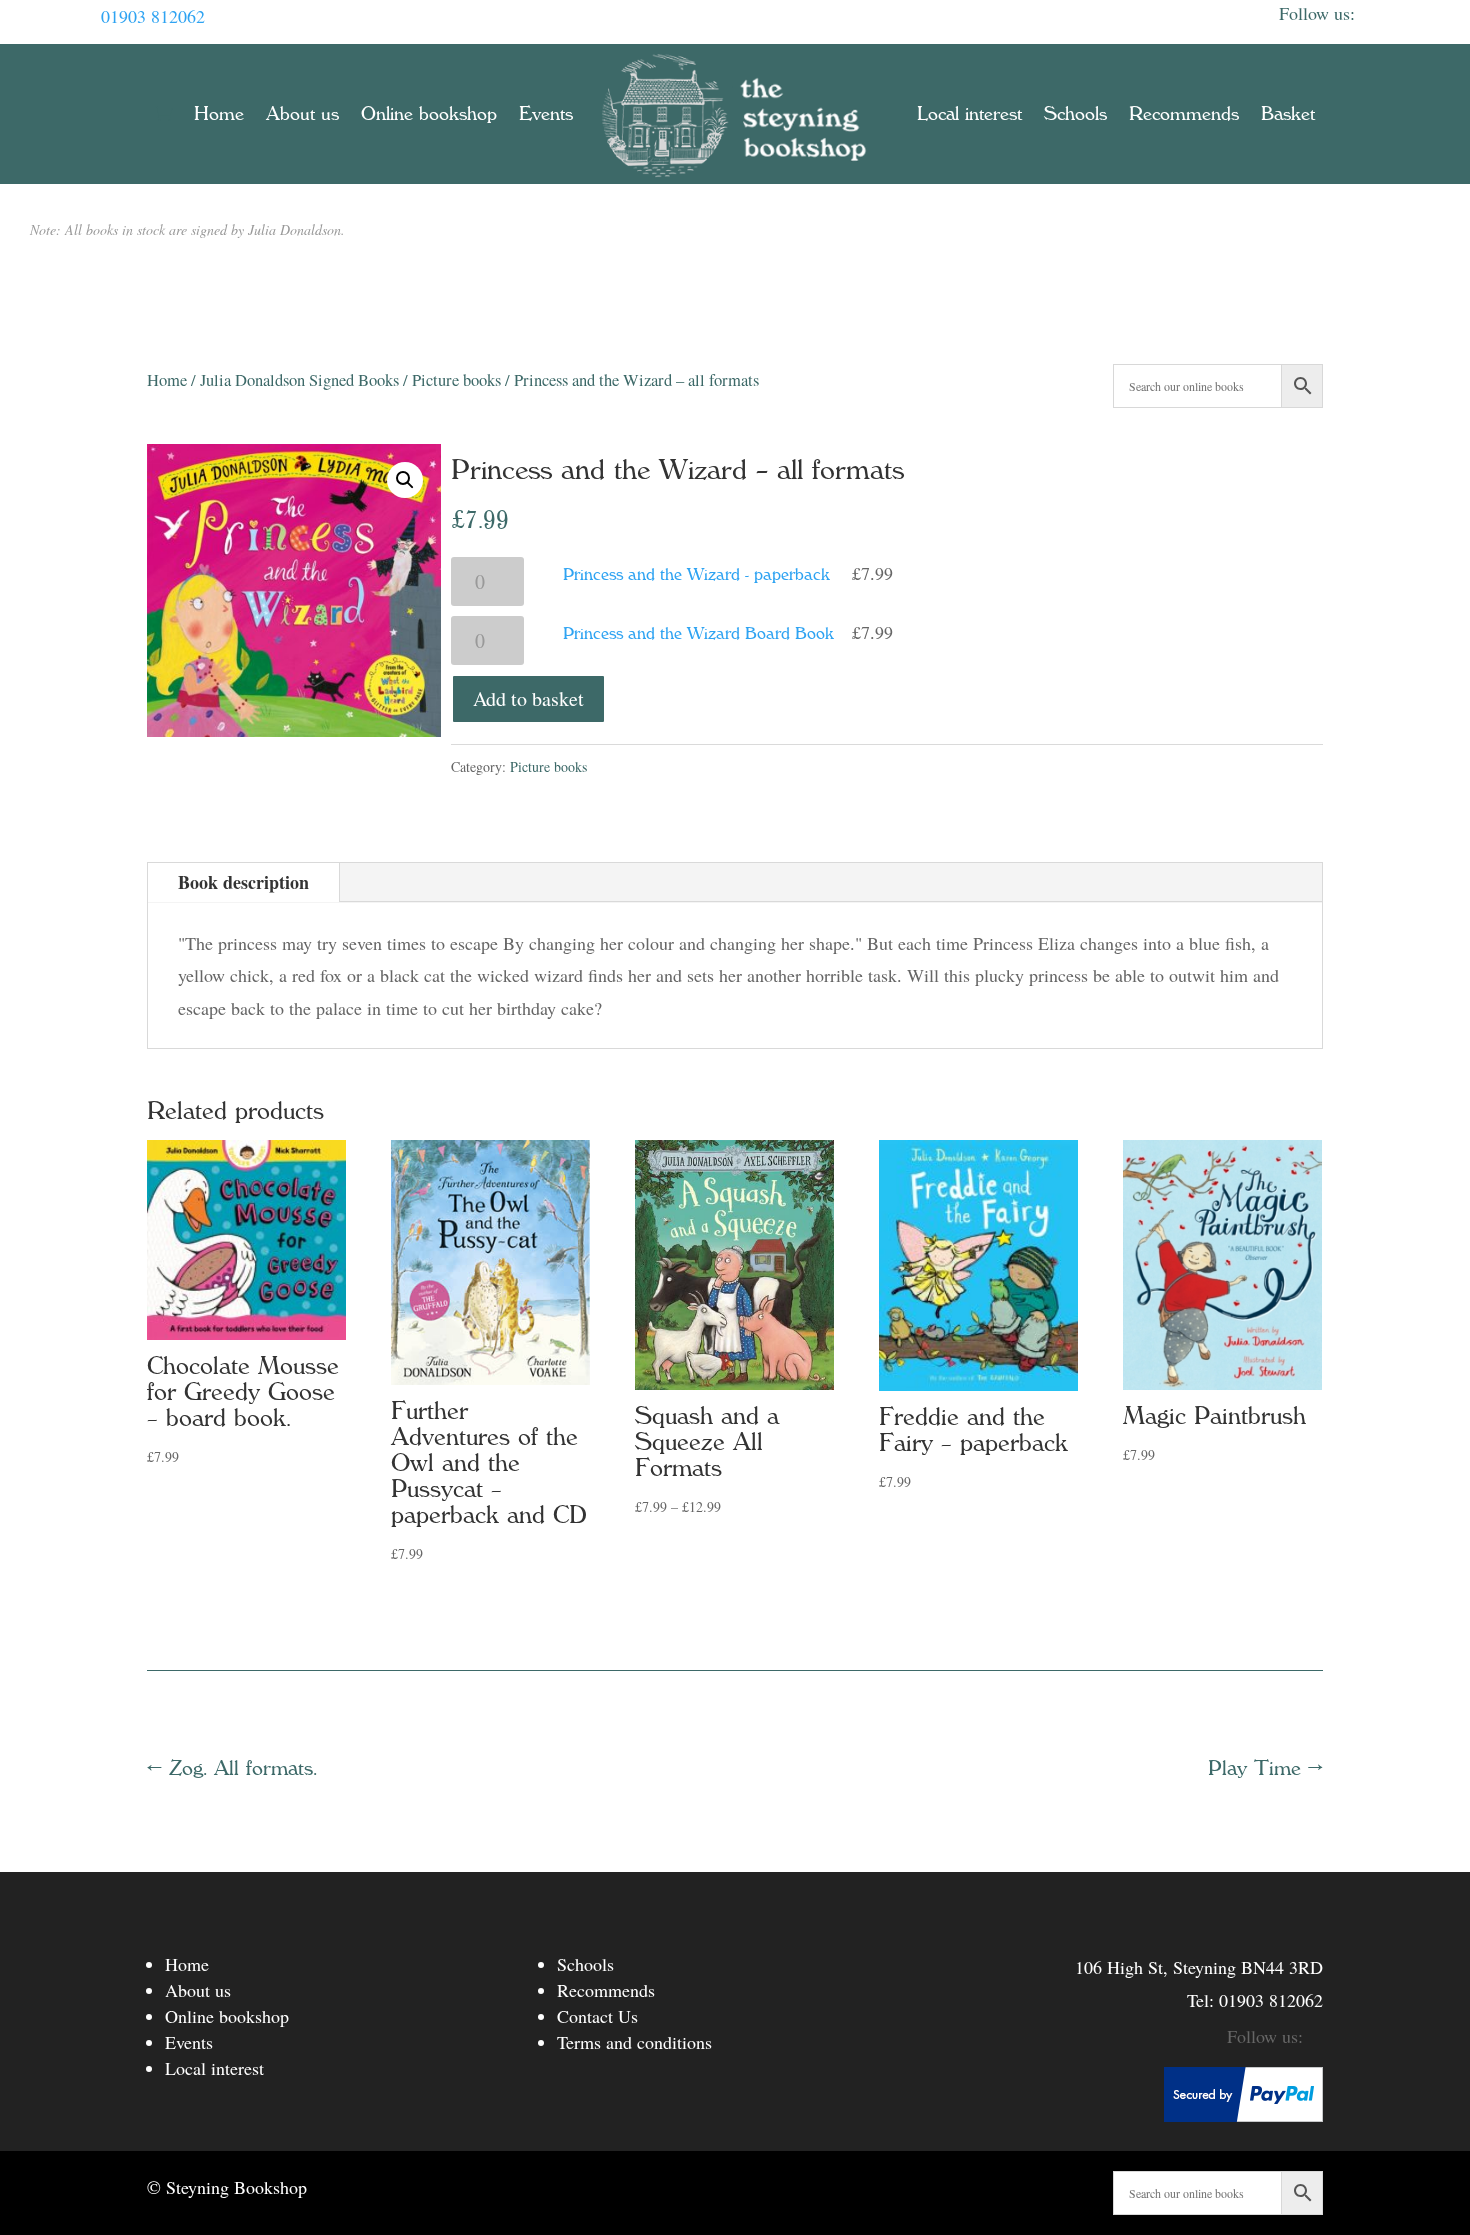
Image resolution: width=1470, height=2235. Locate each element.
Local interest (969, 114)
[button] (405, 480)
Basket (1288, 114)
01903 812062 (153, 16)
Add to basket (528, 698)
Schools (1075, 114)
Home (219, 114)
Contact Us (597, 2016)
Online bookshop (429, 114)
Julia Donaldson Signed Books (299, 380)
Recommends (1184, 114)
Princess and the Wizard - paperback (696, 574)
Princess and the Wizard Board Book (698, 633)
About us (302, 114)
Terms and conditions (634, 2042)
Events (546, 114)
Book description (243, 882)
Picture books (456, 380)
